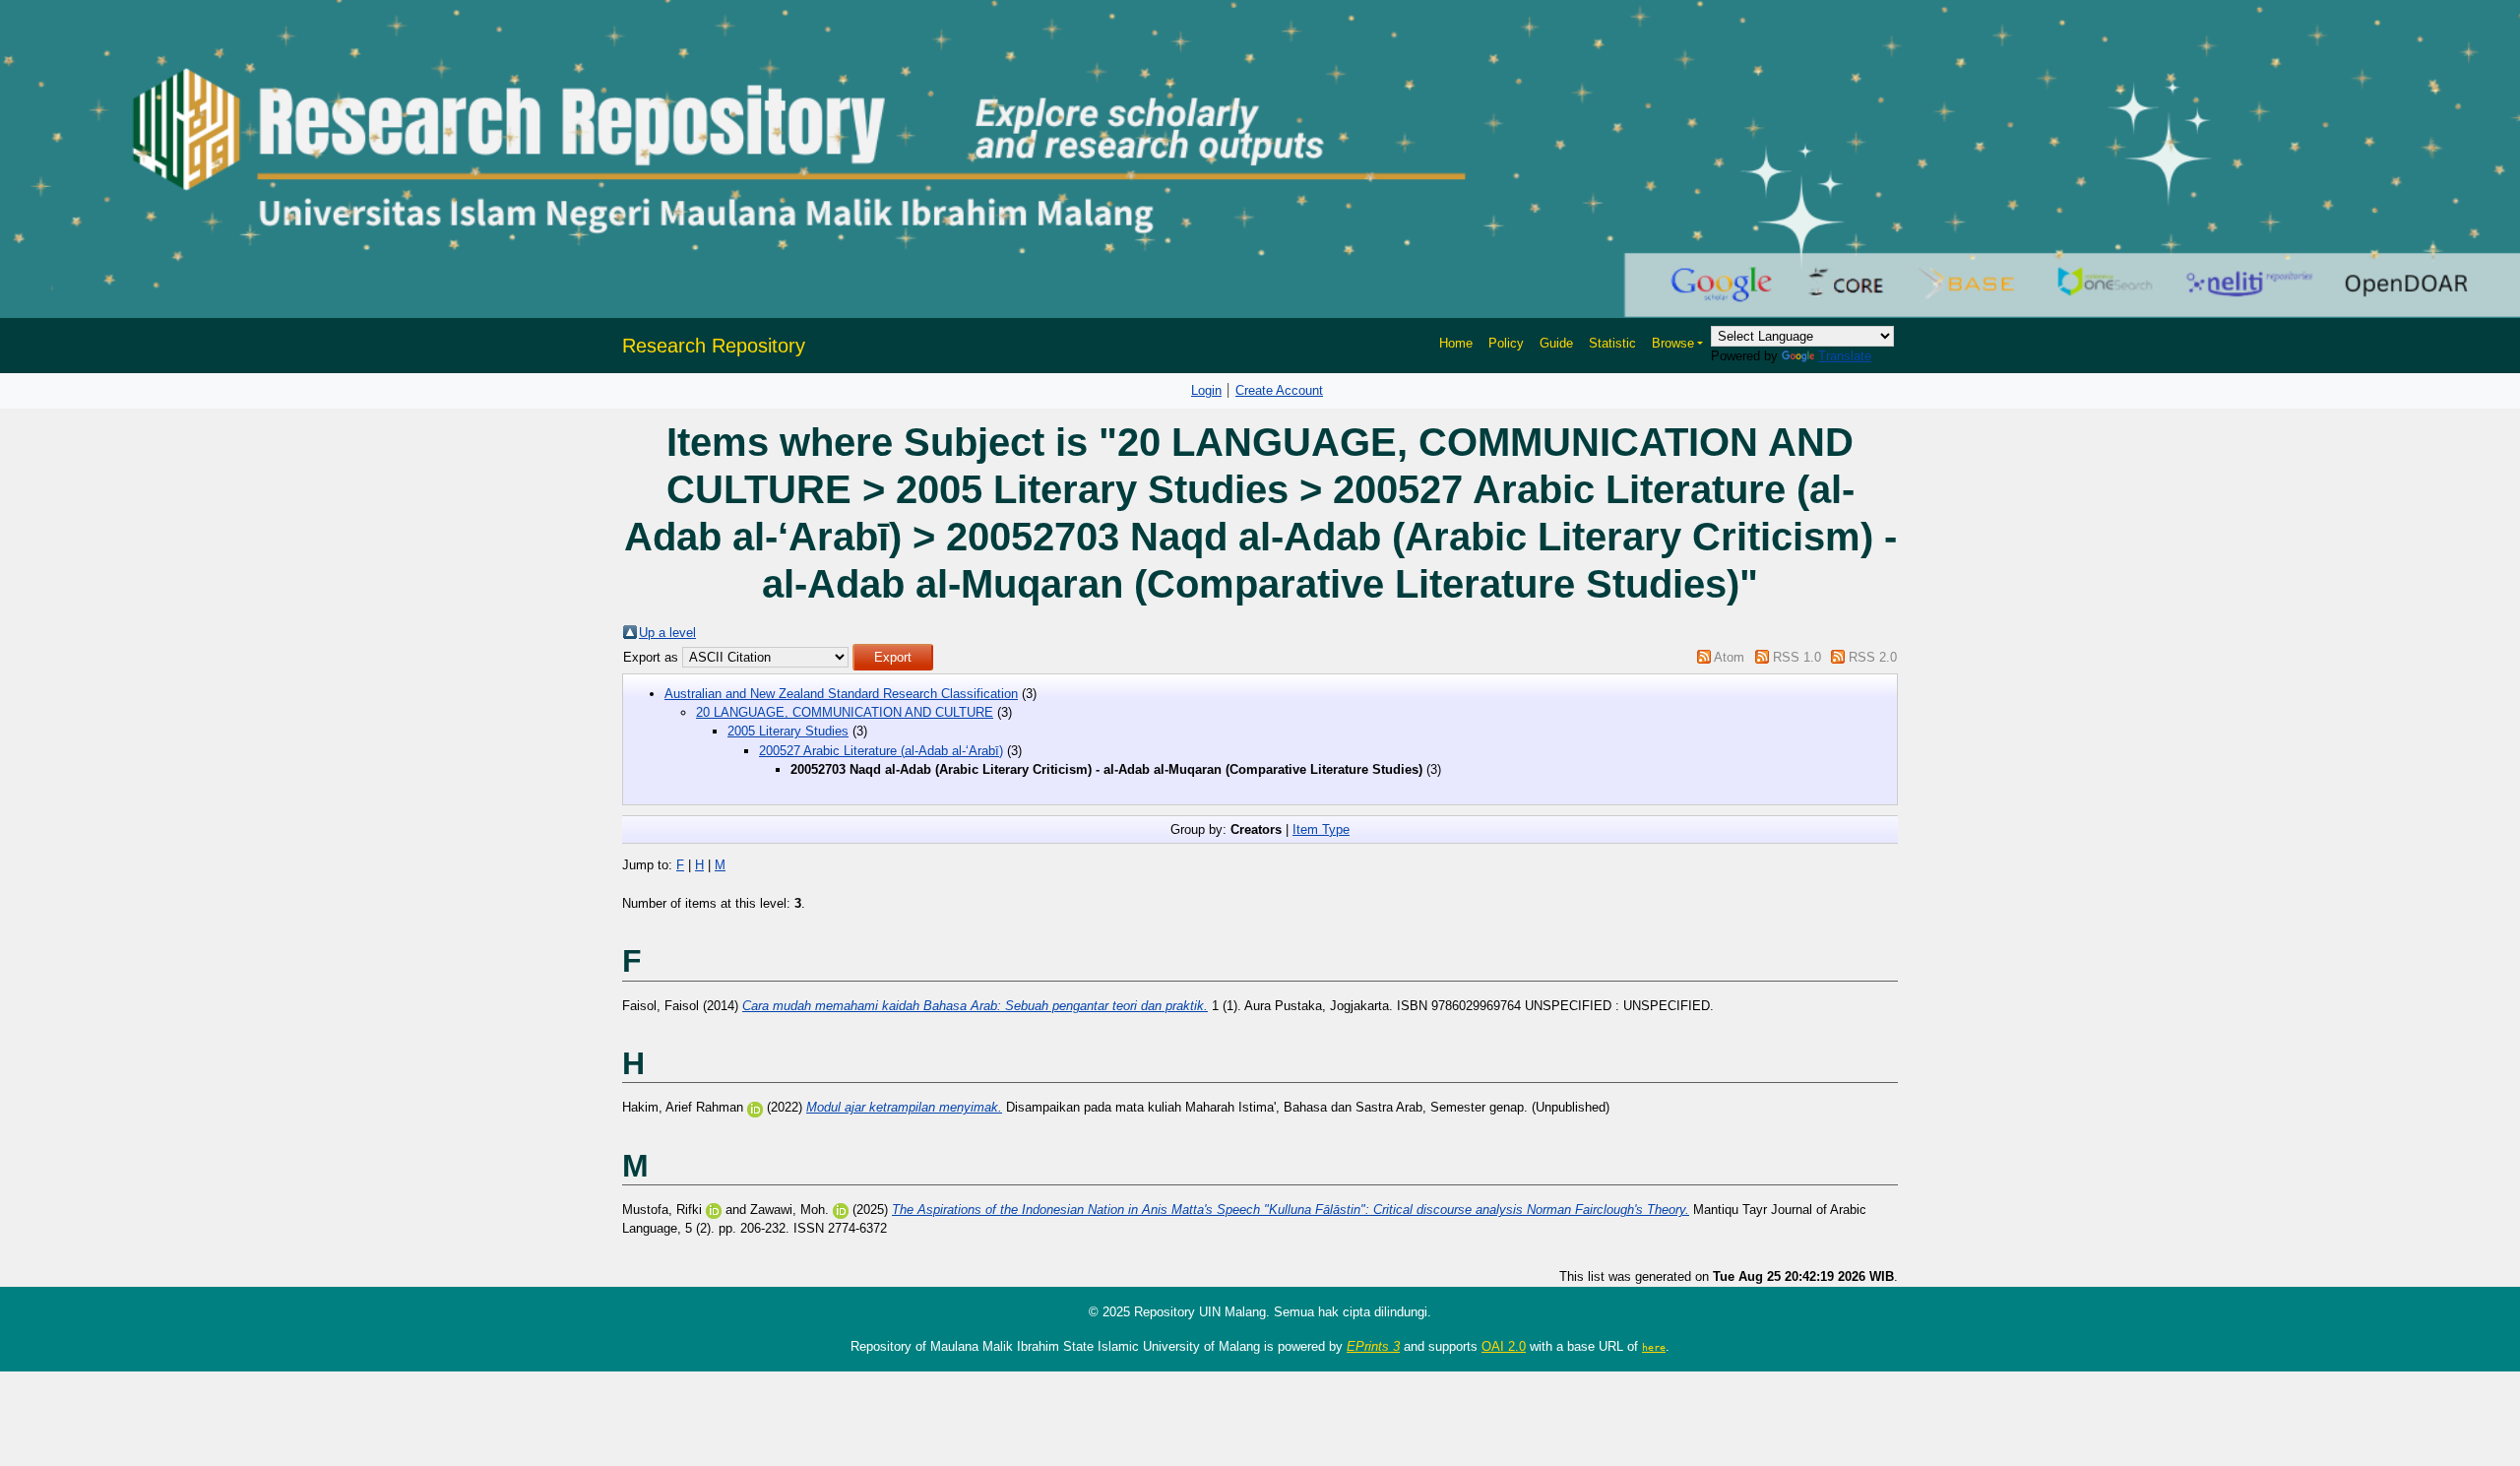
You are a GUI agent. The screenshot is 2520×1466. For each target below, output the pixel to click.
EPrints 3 (1373, 1346)
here (1654, 1347)
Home (1456, 343)
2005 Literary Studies (788, 731)
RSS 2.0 (1873, 657)
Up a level (667, 633)
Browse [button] (1673, 343)
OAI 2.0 (1504, 1346)
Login (1206, 390)
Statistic (1612, 343)
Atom (1729, 657)
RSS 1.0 (1797, 657)
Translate (1845, 356)
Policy (1506, 343)
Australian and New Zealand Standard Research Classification (841, 694)
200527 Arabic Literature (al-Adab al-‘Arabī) (881, 751)
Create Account (1279, 390)
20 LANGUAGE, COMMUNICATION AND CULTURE (845, 712)
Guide (1556, 343)
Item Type (1321, 829)
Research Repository (714, 346)
